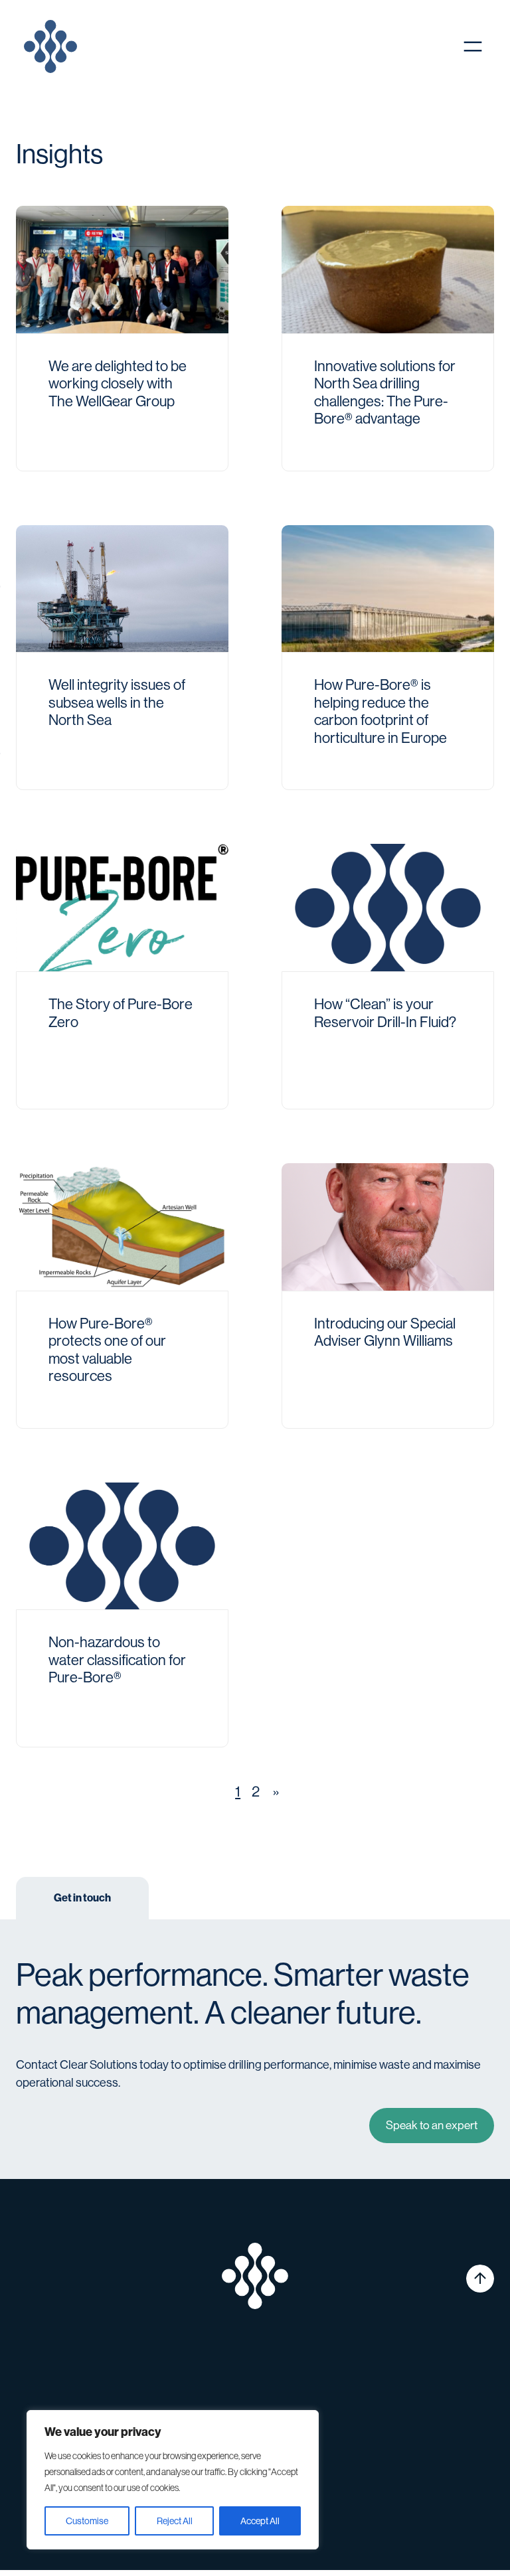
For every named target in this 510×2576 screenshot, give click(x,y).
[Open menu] (473, 46)
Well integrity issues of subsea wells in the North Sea (117, 702)
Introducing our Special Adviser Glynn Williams (385, 1332)
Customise (87, 2521)
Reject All (175, 2521)
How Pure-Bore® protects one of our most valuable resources (107, 1350)
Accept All (260, 2521)
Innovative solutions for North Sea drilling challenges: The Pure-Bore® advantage (385, 392)
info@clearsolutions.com (91, 2402)
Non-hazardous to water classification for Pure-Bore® (117, 1660)
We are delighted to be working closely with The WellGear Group (118, 384)
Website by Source (451, 2533)
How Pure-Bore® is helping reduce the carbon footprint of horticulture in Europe (381, 711)
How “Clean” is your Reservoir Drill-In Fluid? (385, 1013)
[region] (173, 2480)
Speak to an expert (432, 2125)
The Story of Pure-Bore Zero (121, 1013)
